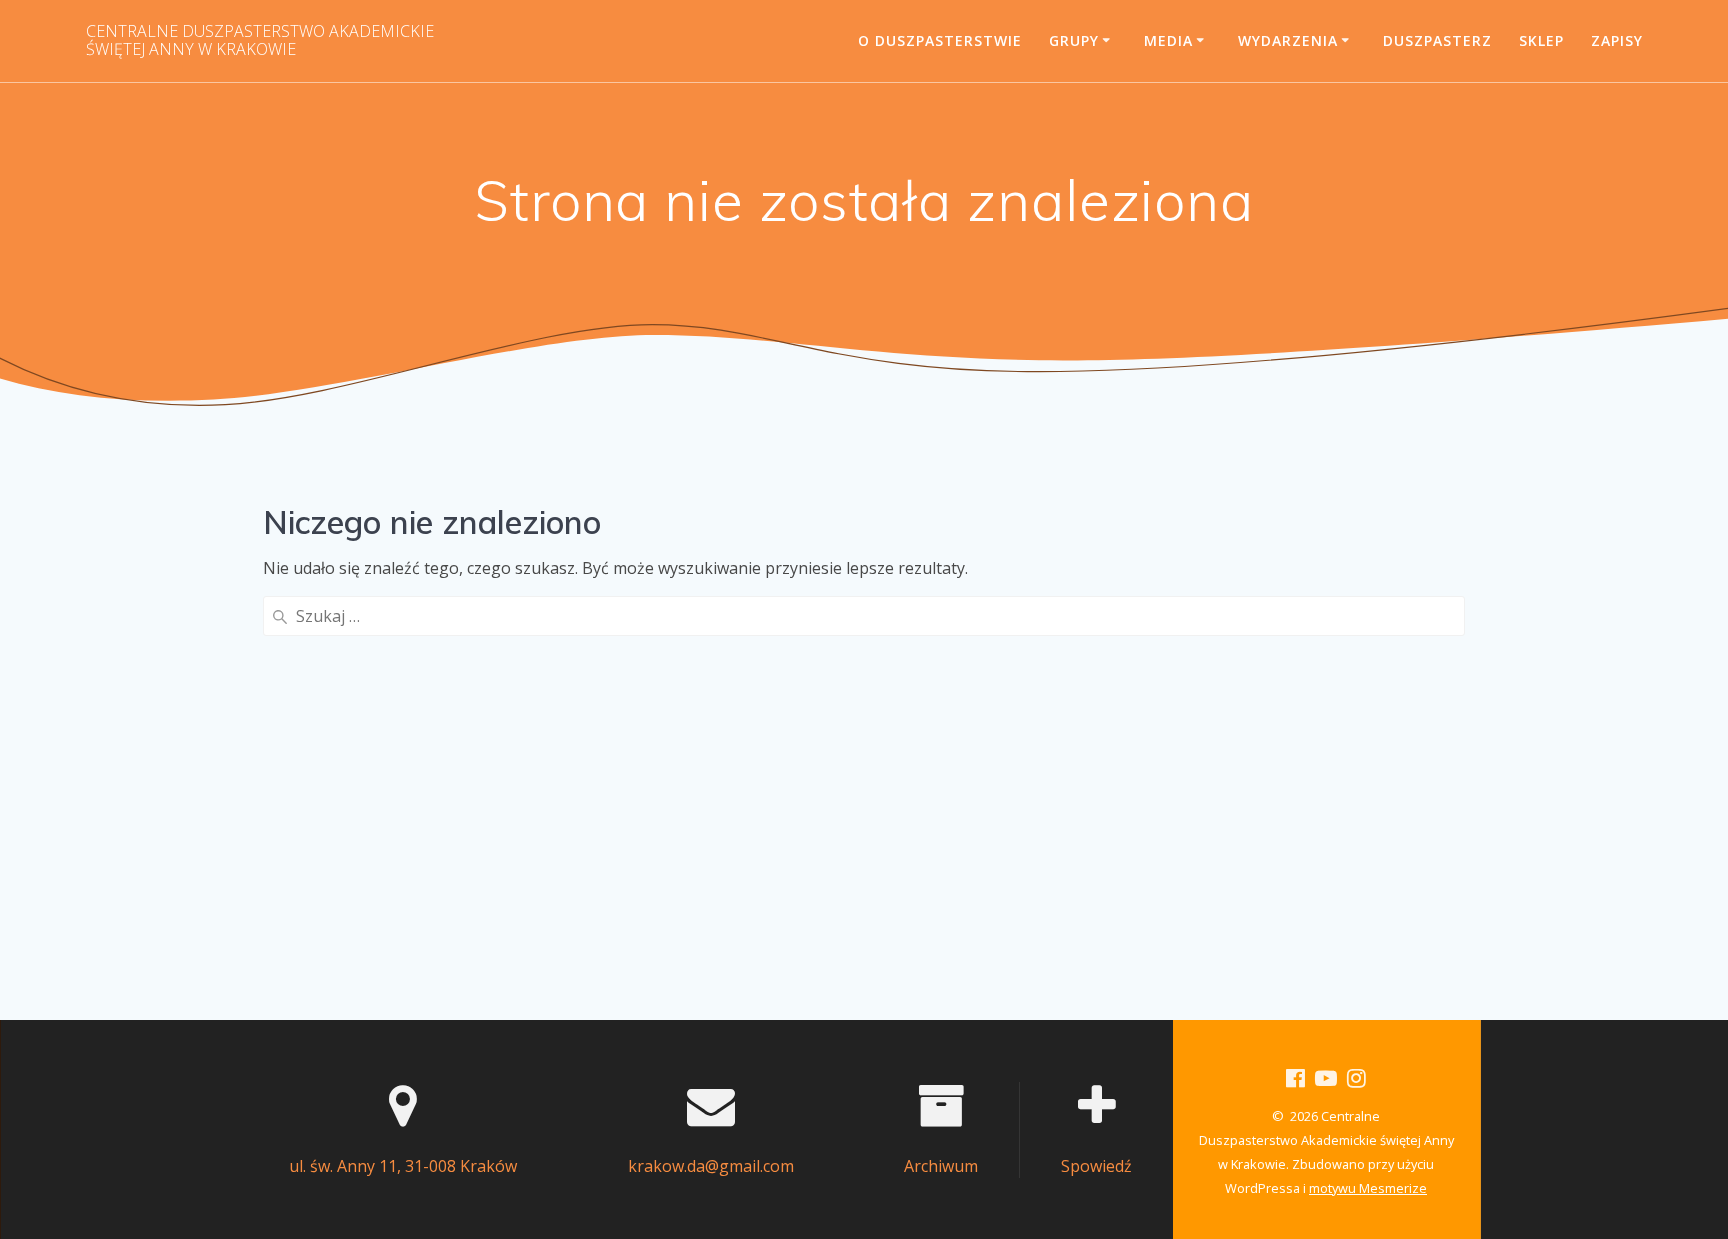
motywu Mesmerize (1368, 1188)
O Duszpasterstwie (940, 40)
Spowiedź (1096, 1166)
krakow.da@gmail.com (711, 1166)
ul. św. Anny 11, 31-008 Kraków (403, 1166)
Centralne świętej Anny (260, 40)
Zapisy (1617, 40)
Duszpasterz (1437, 40)
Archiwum (941, 1166)
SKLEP (1541, 40)
